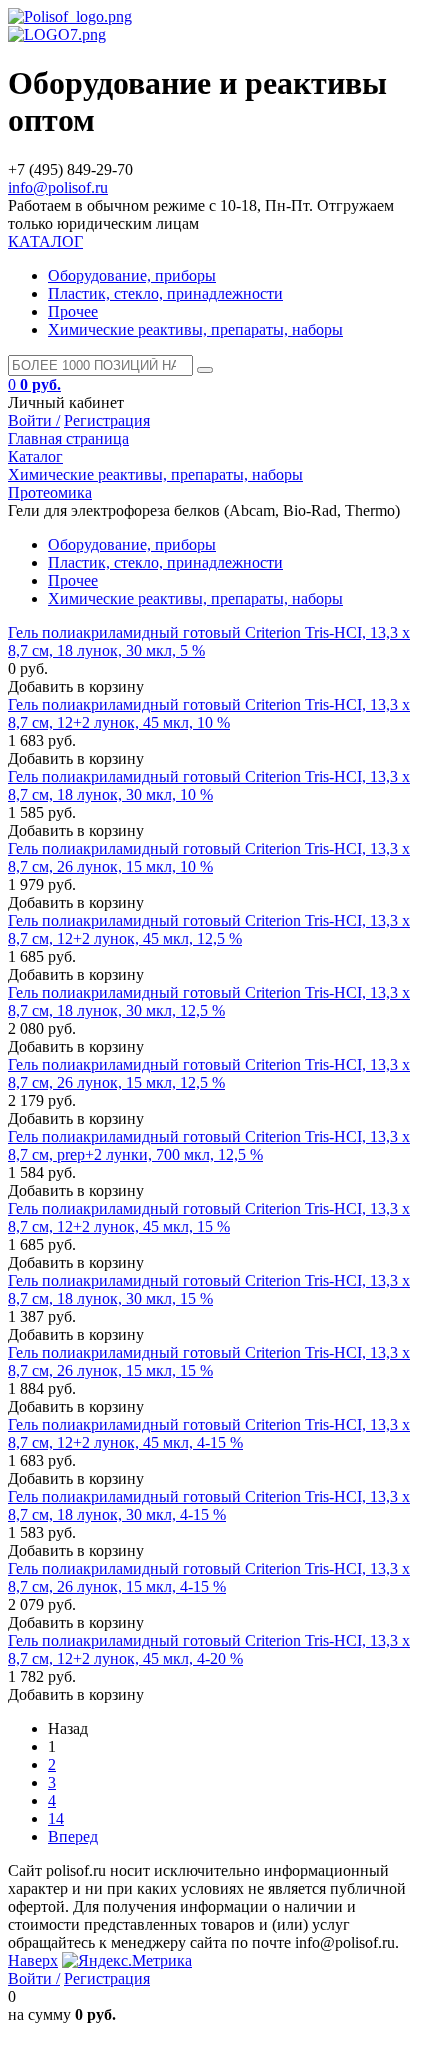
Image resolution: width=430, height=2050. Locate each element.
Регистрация (107, 420)
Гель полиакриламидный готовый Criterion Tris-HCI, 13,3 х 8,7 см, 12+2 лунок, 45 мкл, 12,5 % (209, 929)
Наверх (33, 1960)
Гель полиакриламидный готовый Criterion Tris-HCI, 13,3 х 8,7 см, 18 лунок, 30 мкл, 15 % (209, 1289)
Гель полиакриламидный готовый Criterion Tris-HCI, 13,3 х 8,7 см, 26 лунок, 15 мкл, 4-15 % (209, 1577)
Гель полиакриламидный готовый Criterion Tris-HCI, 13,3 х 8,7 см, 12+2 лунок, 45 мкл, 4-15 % (209, 1433)
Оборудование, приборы (132, 275)
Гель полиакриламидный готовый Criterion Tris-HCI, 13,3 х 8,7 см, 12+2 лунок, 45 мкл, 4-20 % (209, 1649)
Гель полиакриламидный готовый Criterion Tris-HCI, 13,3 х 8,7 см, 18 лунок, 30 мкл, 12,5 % (209, 1001)
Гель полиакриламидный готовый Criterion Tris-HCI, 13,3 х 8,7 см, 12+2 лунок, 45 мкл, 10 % (209, 713)
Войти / (34, 420)
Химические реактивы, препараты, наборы (195, 329)
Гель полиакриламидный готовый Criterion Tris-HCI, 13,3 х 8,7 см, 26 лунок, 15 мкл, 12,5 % (209, 1073)
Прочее (73, 311)
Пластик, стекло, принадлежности (165, 293)
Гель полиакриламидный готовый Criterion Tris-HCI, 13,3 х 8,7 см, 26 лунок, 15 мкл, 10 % (209, 857)
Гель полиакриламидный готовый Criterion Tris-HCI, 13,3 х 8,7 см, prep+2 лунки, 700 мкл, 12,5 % (209, 1145)
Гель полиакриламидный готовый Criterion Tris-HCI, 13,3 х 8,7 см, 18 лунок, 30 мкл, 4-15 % (209, 1505)
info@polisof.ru (58, 187)
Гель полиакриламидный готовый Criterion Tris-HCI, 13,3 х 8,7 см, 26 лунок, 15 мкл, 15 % (209, 1361)
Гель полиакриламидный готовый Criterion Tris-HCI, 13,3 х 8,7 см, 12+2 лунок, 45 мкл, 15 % (209, 1217)
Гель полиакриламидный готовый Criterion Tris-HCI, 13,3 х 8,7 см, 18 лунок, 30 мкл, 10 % (209, 785)
